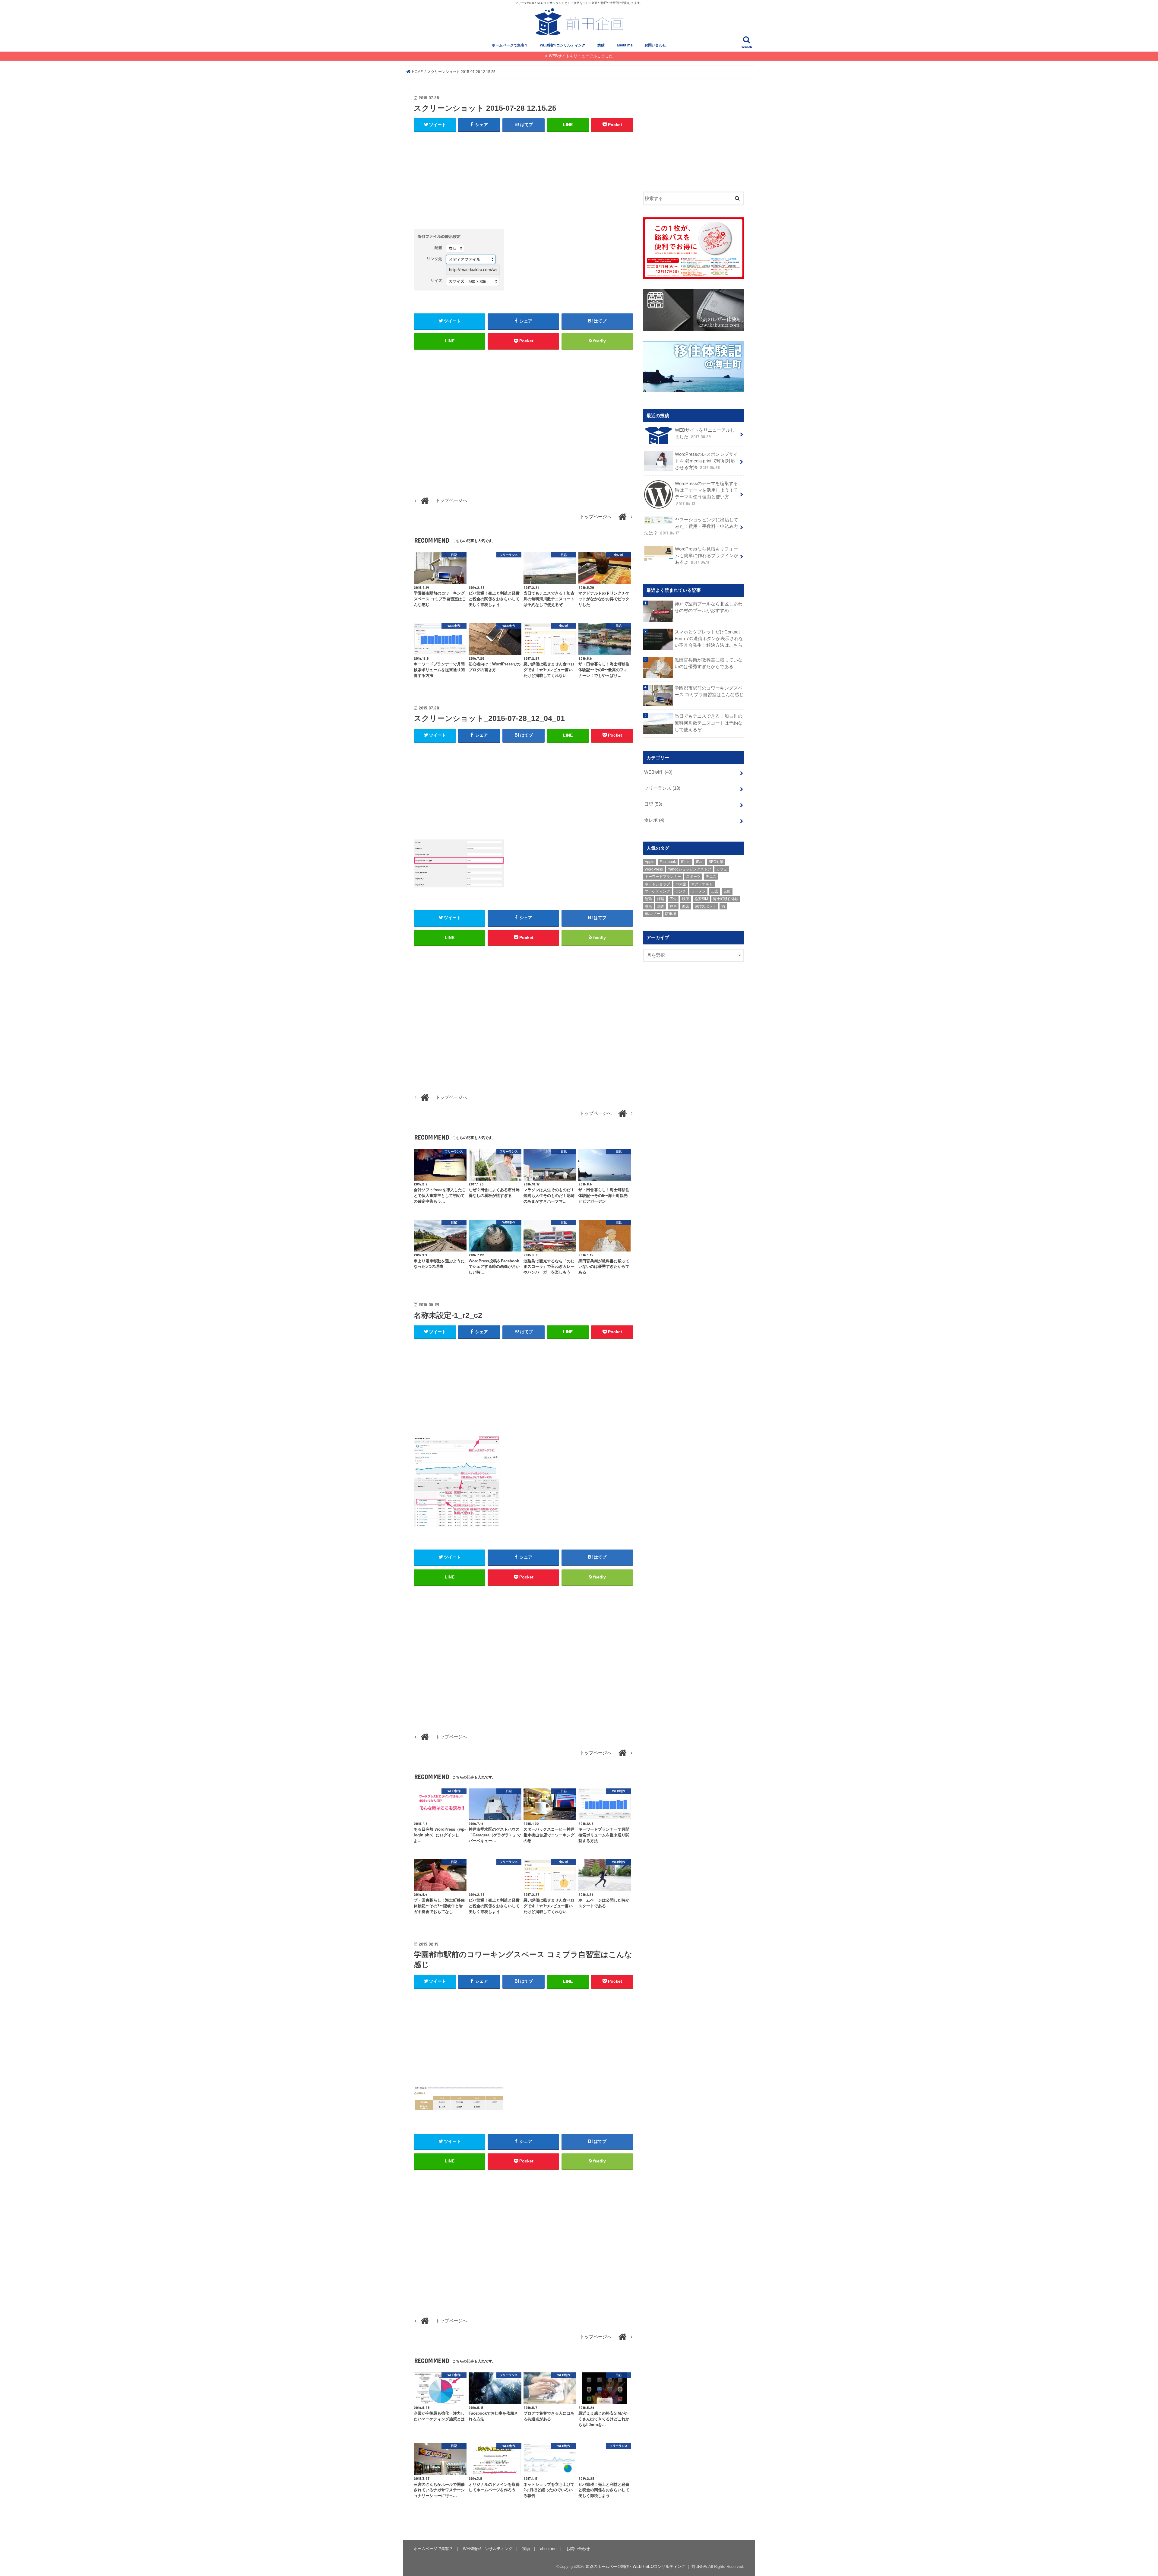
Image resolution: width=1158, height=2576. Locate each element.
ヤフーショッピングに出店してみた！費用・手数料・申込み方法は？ (691, 526)
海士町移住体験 (726, 899)
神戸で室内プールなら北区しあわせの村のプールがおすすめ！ (709, 607)
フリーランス (662, 788)
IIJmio (686, 862)
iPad (700, 862)
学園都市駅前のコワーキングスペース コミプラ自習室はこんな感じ (709, 691)
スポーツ (693, 877)
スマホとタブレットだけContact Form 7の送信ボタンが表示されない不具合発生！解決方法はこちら (709, 639)
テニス (711, 877)
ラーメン (698, 891)
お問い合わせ (655, 45)
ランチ (681, 891)
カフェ (722, 869)
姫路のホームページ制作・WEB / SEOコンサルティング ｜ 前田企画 (646, 2566)
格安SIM (701, 899)
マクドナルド (702, 884)
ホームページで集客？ (510, 45)
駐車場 (671, 914)
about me (625, 45)
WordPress (654, 869)
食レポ (654, 820)
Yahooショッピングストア (690, 869)
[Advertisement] (524, 181)
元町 (727, 891)
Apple (650, 862)
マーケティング (657, 891)
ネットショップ (657, 884)
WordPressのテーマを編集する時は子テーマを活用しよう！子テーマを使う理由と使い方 (707, 494)
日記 (653, 804)
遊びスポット (705, 906)
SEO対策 (716, 862)
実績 (601, 45)
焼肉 (661, 906)
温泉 (648, 906)
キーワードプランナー (663, 877)
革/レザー (652, 914)
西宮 (686, 906)
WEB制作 (658, 772)
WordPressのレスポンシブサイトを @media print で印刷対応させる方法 (706, 461)
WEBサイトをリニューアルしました (581, 56)
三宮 (715, 891)
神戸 (673, 906)
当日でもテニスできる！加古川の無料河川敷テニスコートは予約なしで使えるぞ (709, 723)
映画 (686, 899)
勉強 (648, 899)
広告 (673, 899)
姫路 (661, 899)
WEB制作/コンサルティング (563, 45)
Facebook (668, 862)
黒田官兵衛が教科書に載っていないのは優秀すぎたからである (709, 663)
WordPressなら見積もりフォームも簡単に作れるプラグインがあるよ (707, 556)
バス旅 (681, 884)
